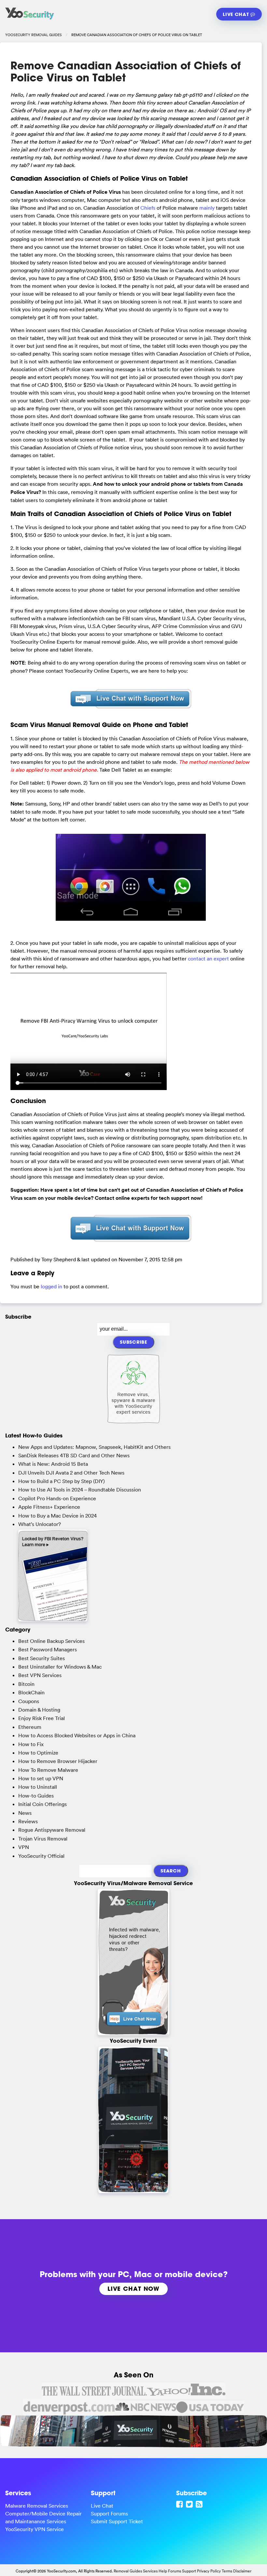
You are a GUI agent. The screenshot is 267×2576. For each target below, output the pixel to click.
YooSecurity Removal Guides (34, 35)
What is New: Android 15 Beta (53, 1464)
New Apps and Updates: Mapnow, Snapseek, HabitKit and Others (94, 1447)
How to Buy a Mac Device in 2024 (57, 1516)
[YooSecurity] (30, 20)
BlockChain (31, 1692)
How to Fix (31, 1744)
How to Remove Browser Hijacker (58, 1761)
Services (150, 2571)
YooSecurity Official (41, 1856)
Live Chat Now (133, 2289)
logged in (51, 1286)
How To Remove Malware (48, 1770)
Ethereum (30, 1727)
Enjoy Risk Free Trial (42, 1718)
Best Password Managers (48, 1649)
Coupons (29, 1701)
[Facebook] (180, 2504)
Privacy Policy (209, 2571)
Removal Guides (128, 2571)
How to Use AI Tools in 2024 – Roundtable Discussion (80, 1490)
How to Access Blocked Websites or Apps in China (77, 1735)
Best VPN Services (40, 1675)
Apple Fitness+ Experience (49, 1507)
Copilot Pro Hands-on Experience (57, 1498)
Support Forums (109, 2513)
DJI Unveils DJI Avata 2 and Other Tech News (71, 1473)
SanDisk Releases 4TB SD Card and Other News (74, 1455)
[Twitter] (190, 2504)
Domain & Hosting (39, 1710)
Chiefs (148, 208)
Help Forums (170, 2571)
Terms (227, 2571)
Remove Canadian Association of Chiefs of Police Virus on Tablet (126, 71)
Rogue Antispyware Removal (52, 1830)
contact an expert (208, 959)
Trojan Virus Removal (43, 1839)
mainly (207, 208)
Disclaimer (242, 2571)
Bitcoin (26, 1684)
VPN (24, 1847)
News (25, 1813)
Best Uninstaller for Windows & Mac (60, 1667)
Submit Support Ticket (117, 2521)
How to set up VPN (41, 1778)
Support (189, 2571)
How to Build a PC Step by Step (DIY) (62, 1481)
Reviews (28, 1821)
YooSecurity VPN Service (35, 2529)
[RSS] (200, 2504)
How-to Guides (36, 1796)
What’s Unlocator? (40, 1524)
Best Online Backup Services (51, 1641)
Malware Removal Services (37, 2506)
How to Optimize (38, 1753)
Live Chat (237, 14)
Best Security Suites (42, 1658)
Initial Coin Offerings (42, 1804)
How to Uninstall (38, 1787)
